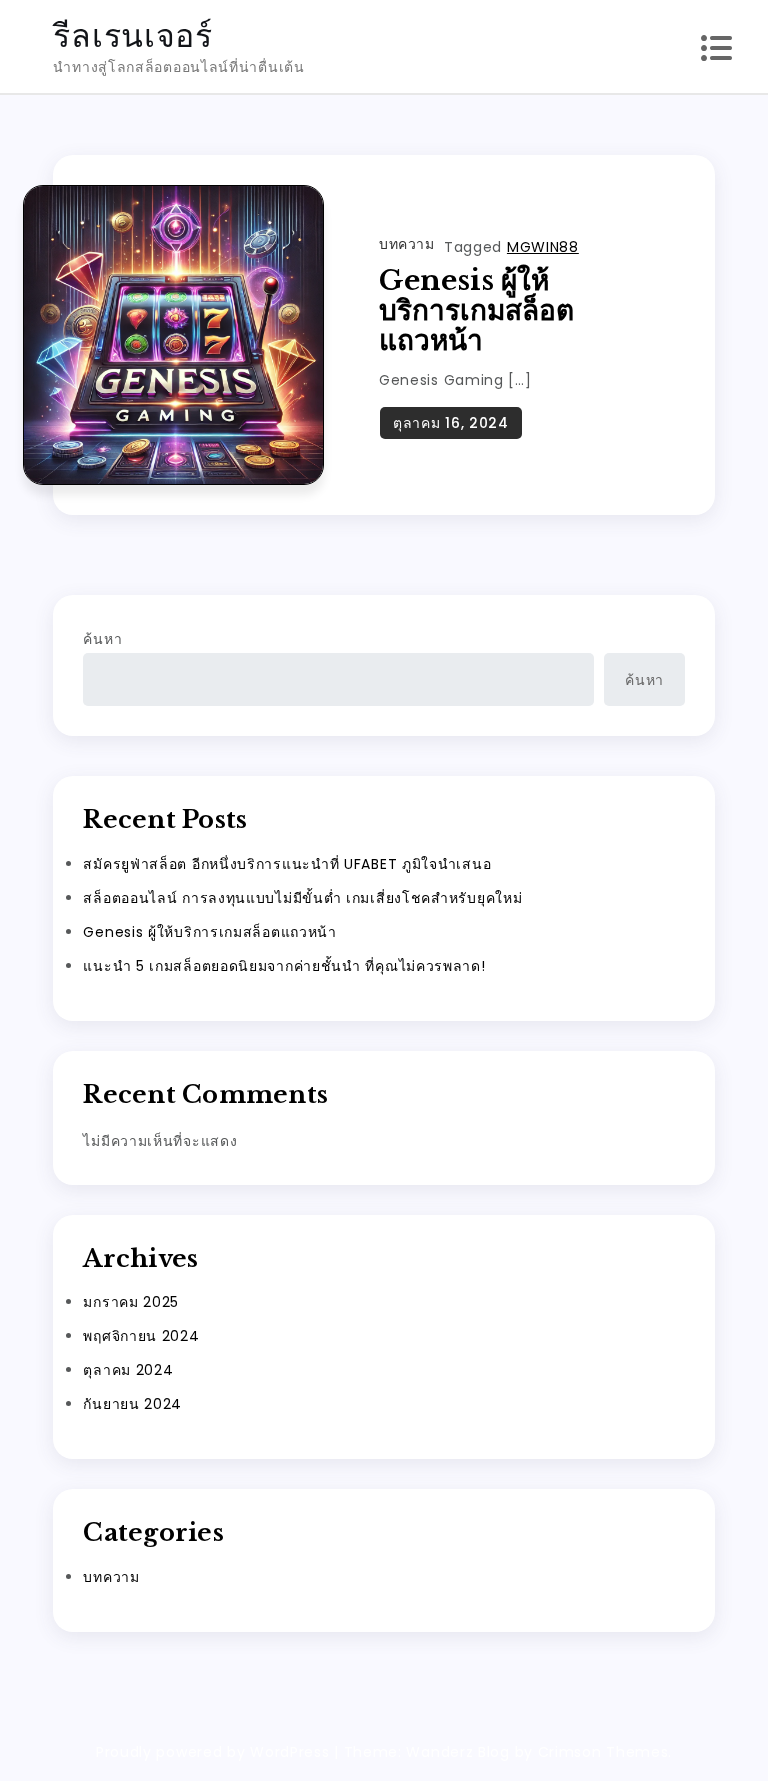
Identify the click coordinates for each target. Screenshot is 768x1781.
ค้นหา (102, 639)
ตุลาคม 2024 (128, 1370)
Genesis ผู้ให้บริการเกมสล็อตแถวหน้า (476, 310)
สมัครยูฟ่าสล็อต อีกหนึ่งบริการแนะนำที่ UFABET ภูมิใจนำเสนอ (287, 864)
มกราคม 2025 (131, 1302)
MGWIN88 (543, 247)
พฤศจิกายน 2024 (141, 1336)
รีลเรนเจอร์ (132, 35)
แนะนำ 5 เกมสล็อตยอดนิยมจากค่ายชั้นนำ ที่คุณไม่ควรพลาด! (284, 966)
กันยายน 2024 (132, 1404)
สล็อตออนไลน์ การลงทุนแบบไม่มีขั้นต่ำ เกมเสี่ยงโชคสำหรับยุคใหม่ (302, 898)
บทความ (406, 244)
